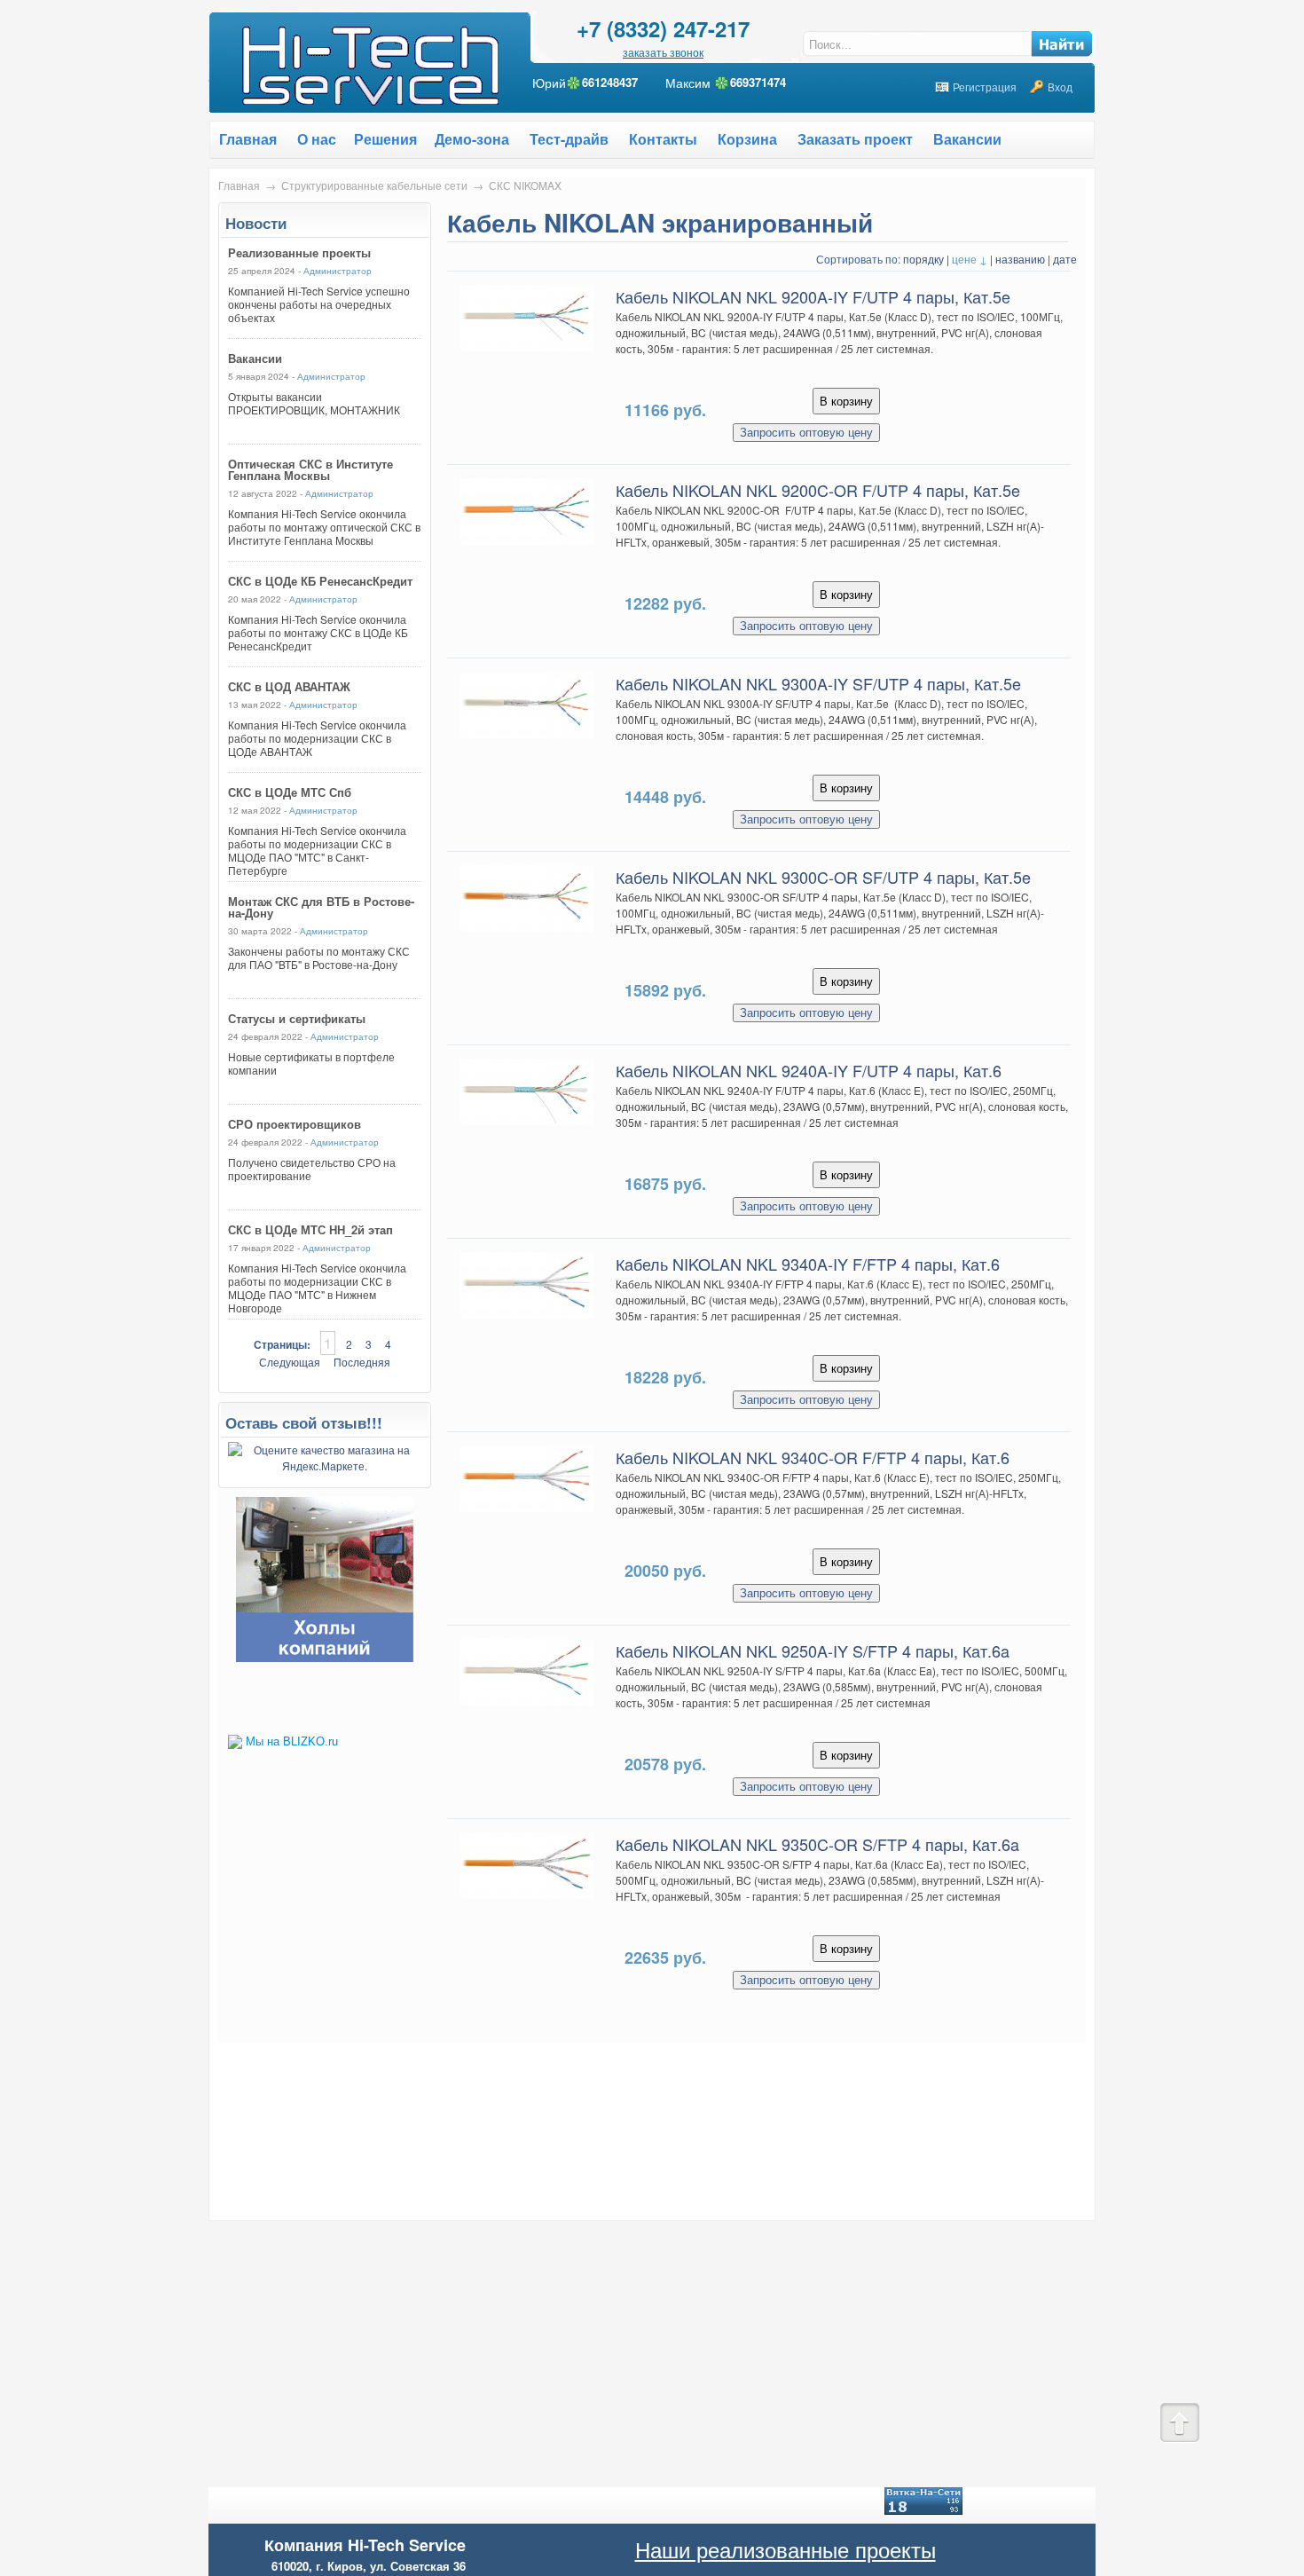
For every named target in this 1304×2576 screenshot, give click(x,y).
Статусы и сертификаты (297, 1018)
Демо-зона (472, 139)
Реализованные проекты (299, 252)
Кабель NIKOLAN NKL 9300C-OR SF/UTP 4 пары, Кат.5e (823, 877)
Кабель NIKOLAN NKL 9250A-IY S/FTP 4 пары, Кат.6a (813, 1650)
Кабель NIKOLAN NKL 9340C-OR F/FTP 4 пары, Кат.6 (813, 1457)
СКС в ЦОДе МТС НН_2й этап (310, 1229)
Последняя (362, 1362)
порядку (923, 259)
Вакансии (967, 139)
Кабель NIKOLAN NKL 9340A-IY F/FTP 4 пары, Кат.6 (808, 1264)
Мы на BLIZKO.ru (292, 1741)
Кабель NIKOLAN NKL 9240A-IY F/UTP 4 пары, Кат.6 (809, 1070)
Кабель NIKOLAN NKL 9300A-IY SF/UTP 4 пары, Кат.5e (818, 683)
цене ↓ (970, 259)
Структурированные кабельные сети (374, 185)
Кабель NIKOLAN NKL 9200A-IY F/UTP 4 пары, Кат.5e (813, 296)
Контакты (663, 139)
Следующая (290, 1362)
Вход (1060, 87)
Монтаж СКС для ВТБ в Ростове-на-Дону (321, 907)
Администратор (338, 271)
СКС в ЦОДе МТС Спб (290, 792)
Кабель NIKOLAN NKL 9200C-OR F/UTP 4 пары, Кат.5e (818, 490)
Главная (239, 185)
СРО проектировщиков (295, 1124)
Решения (385, 139)
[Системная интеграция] (325, 1657)
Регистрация (985, 87)
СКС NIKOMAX (525, 185)
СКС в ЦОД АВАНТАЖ (289, 686)
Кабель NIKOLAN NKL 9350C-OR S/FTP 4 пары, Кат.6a (817, 1844)
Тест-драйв (569, 139)
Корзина (747, 139)
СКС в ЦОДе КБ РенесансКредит (320, 581)
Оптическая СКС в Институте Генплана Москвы (310, 469)
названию (1020, 259)
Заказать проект (855, 139)
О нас (317, 139)
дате (1065, 259)
